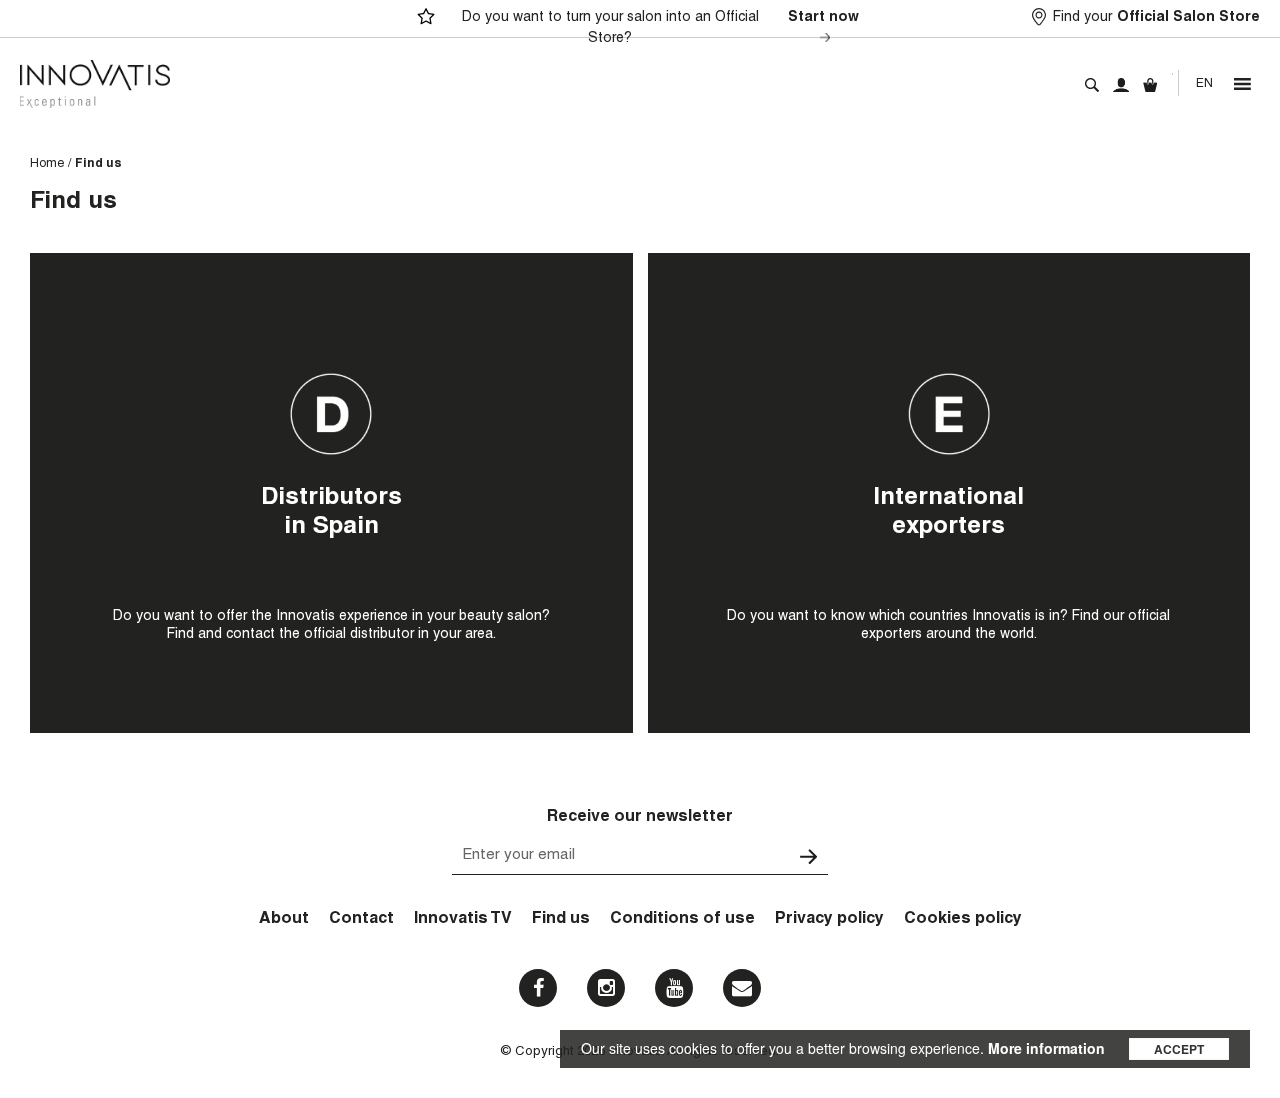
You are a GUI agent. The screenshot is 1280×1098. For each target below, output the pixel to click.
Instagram (606, 988)
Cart (1150, 85)
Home (47, 164)
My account (1121, 85)
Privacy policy (829, 920)
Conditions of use (682, 920)
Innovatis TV (463, 920)
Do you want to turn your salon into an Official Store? (660, 28)
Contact (361, 920)
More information (1046, 1048)
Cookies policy (963, 920)
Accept (1179, 1049)
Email (742, 988)
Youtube (674, 988)
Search (1092, 85)
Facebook (538, 988)
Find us (561, 920)
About (284, 920)
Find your (1156, 18)
